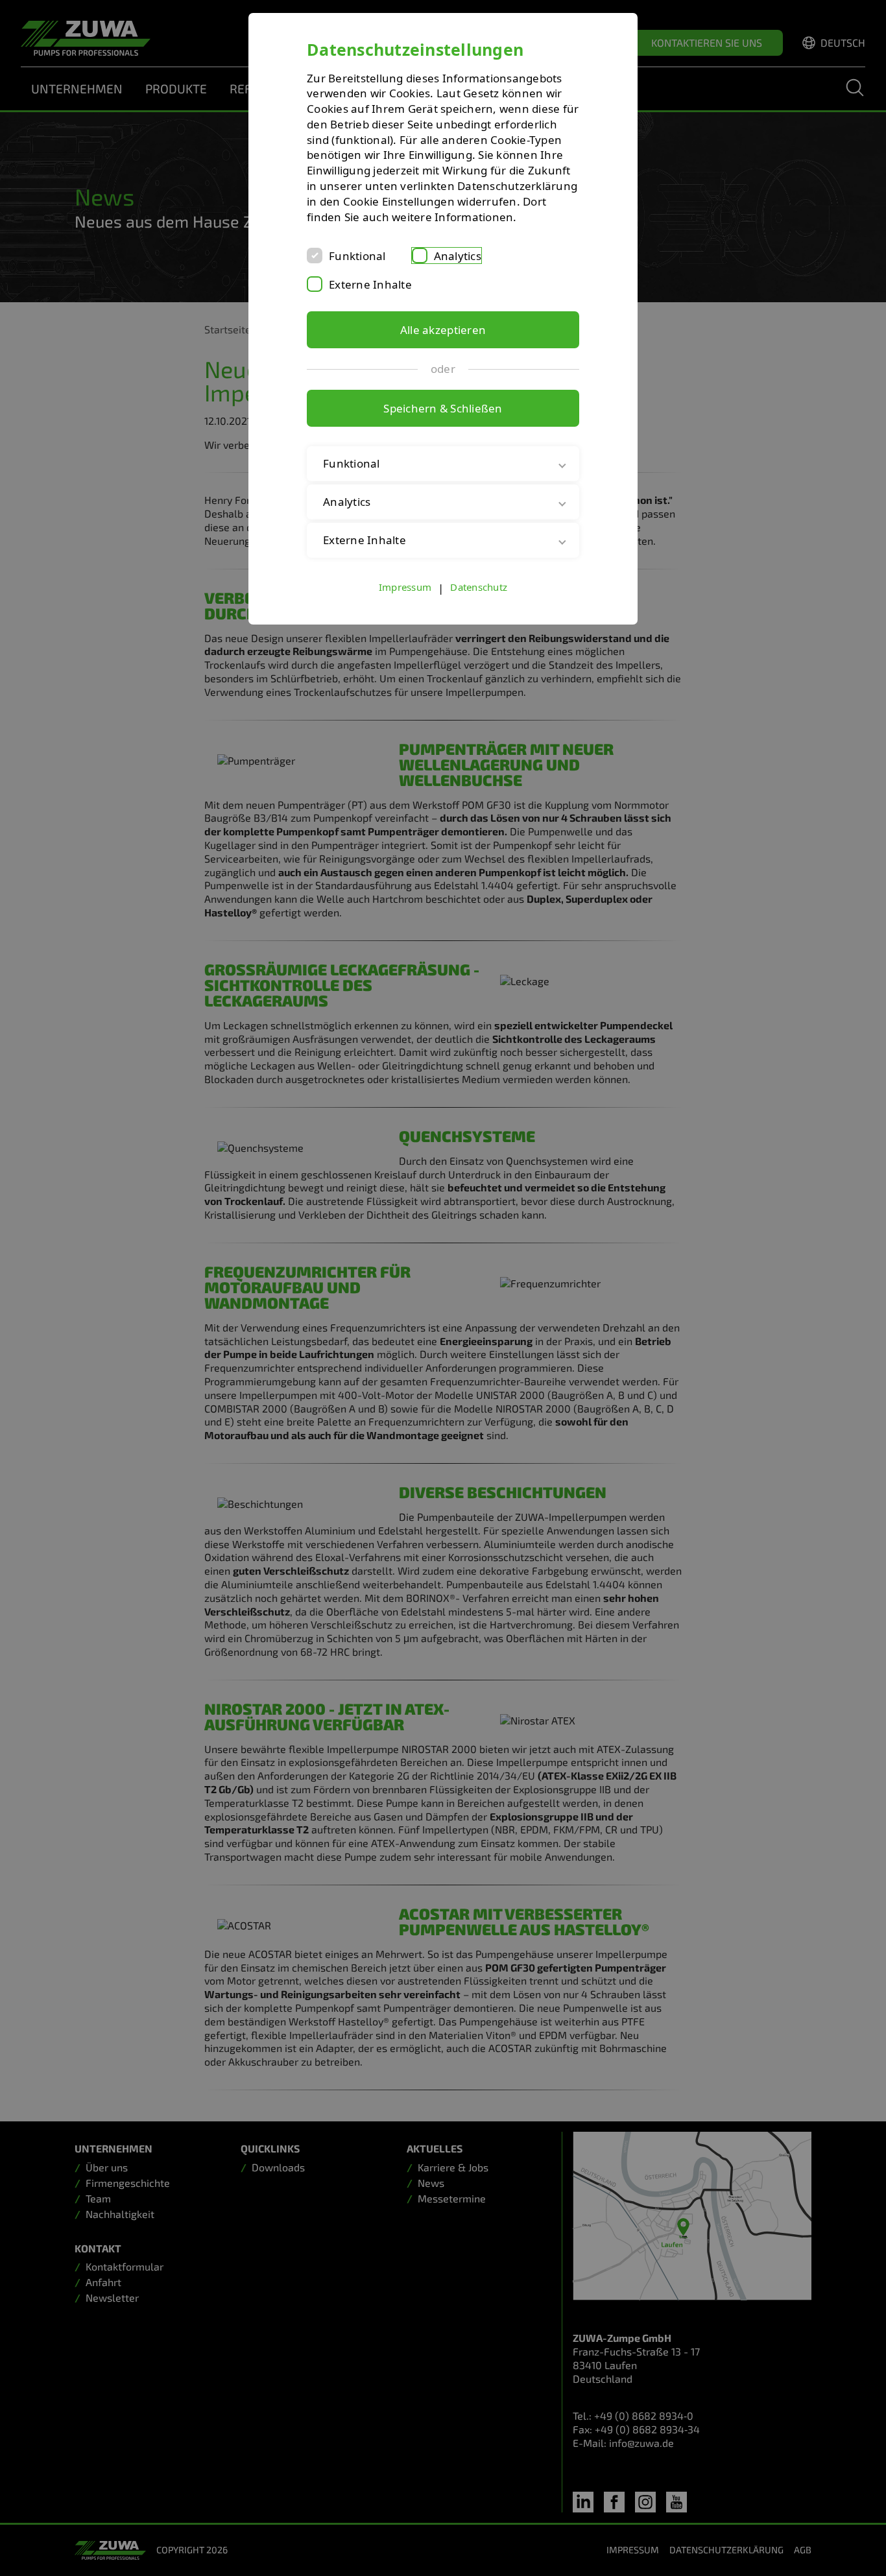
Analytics (458, 256)
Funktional (357, 256)
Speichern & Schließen (443, 408)
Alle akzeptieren (443, 330)
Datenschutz (479, 587)
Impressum (405, 587)
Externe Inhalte (370, 284)
